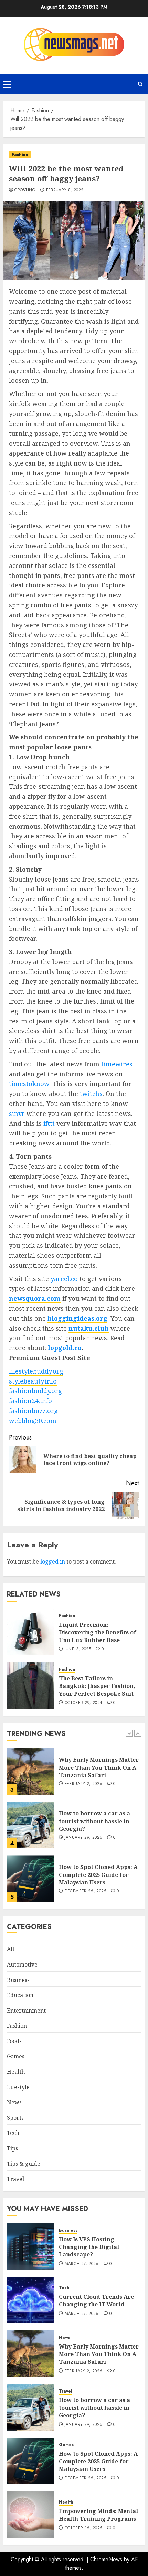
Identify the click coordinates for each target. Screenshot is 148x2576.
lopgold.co (65, 1348)
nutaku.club (89, 1328)
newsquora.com (35, 1298)
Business (18, 1980)
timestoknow (29, 1084)
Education (20, 1995)
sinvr (17, 1113)
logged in (53, 1561)
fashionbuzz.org (33, 1411)
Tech (13, 2133)
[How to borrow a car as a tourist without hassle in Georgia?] (30, 1825)
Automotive (22, 1964)
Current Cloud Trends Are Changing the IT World (96, 2300)
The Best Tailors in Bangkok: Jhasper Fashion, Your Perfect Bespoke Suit (97, 1686)
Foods (14, 2041)
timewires (117, 1064)
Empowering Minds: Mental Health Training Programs (98, 2515)
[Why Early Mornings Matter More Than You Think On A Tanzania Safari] (30, 1771)
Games (16, 2056)
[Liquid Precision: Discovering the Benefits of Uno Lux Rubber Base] (30, 1632)
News (14, 2102)
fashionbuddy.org (35, 1391)
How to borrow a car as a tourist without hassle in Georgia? (94, 1821)
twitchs (91, 1094)
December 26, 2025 (85, 1891)
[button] (7, 84)
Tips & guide (24, 2164)
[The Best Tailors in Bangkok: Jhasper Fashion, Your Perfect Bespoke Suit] (30, 1685)
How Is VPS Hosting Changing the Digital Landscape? (89, 2247)
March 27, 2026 (82, 2264)
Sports (15, 2118)
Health (16, 2072)
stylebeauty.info (33, 1381)
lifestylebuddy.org (36, 1371)
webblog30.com (33, 1421)
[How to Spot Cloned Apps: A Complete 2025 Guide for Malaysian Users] (30, 1879)
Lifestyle (18, 2087)
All (10, 1949)
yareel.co (64, 1279)
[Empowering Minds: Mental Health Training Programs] (30, 2515)
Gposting (25, 190)
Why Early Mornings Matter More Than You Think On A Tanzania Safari (99, 1767)
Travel (15, 2179)
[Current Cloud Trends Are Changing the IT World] (30, 2300)
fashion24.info (30, 1401)
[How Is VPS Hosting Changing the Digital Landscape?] (30, 2247)
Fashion (20, 155)
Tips (12, 2148)
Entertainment (26, 2011)
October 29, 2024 (84, 1703)
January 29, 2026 (84, 1838)
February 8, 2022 (65, 190)
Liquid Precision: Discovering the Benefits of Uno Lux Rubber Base (98, 1632)
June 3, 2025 (78, 1649)
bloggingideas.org (77, 1318)
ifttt (49, 1123)
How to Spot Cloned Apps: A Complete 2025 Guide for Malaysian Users (98, 1875)
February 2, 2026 (84, 1784)
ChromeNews (106, 2559)
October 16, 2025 (83, 2528)
